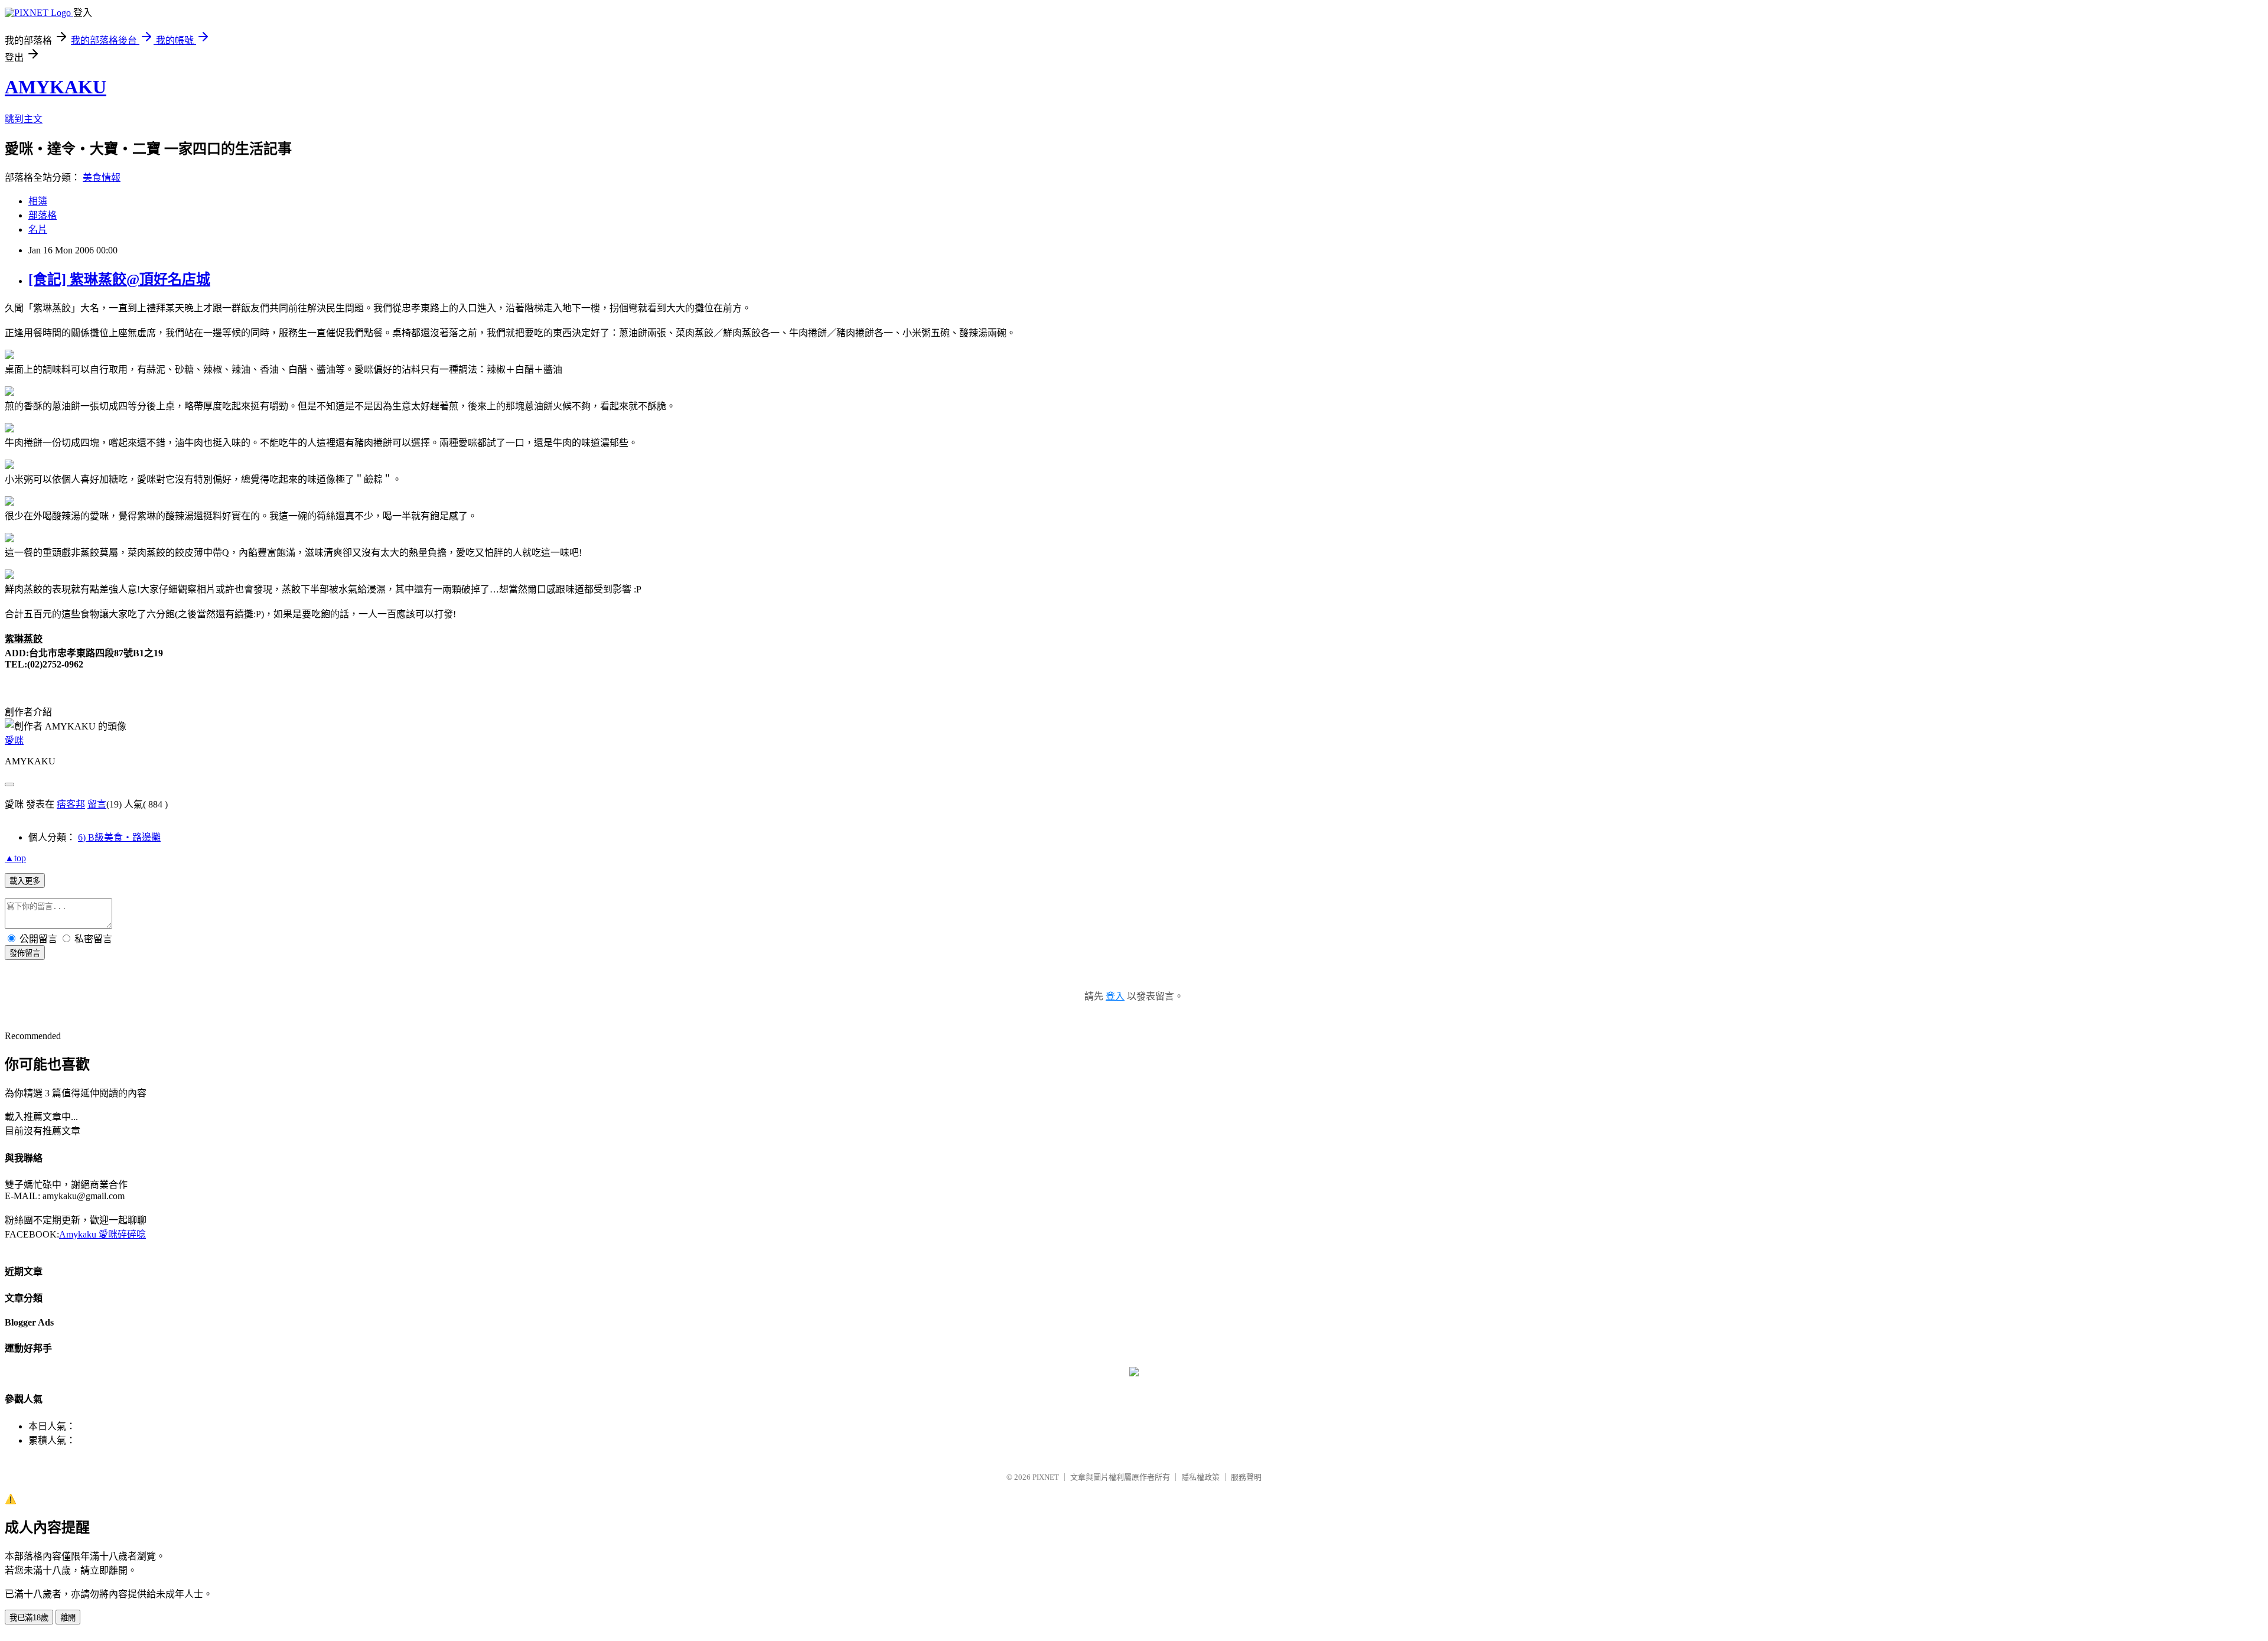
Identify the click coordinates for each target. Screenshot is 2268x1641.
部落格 (43, 215)
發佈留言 (25, 953)
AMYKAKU (56, 87)
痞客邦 (71, 804)
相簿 (38, 201)
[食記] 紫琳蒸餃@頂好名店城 (119, 279)
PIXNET (1046, 1477)
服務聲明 (1246, 1477)
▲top (15, 858)
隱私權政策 (1200, 1477)
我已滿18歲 (29, 1618)
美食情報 (102, 178)
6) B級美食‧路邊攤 (119, 837)
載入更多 (25, 881)
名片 (38, 229)
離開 (68, 1618)
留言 (97, 804)
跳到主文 (24, 119)
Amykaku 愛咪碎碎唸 (102, 1234)
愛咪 (14, 740)
